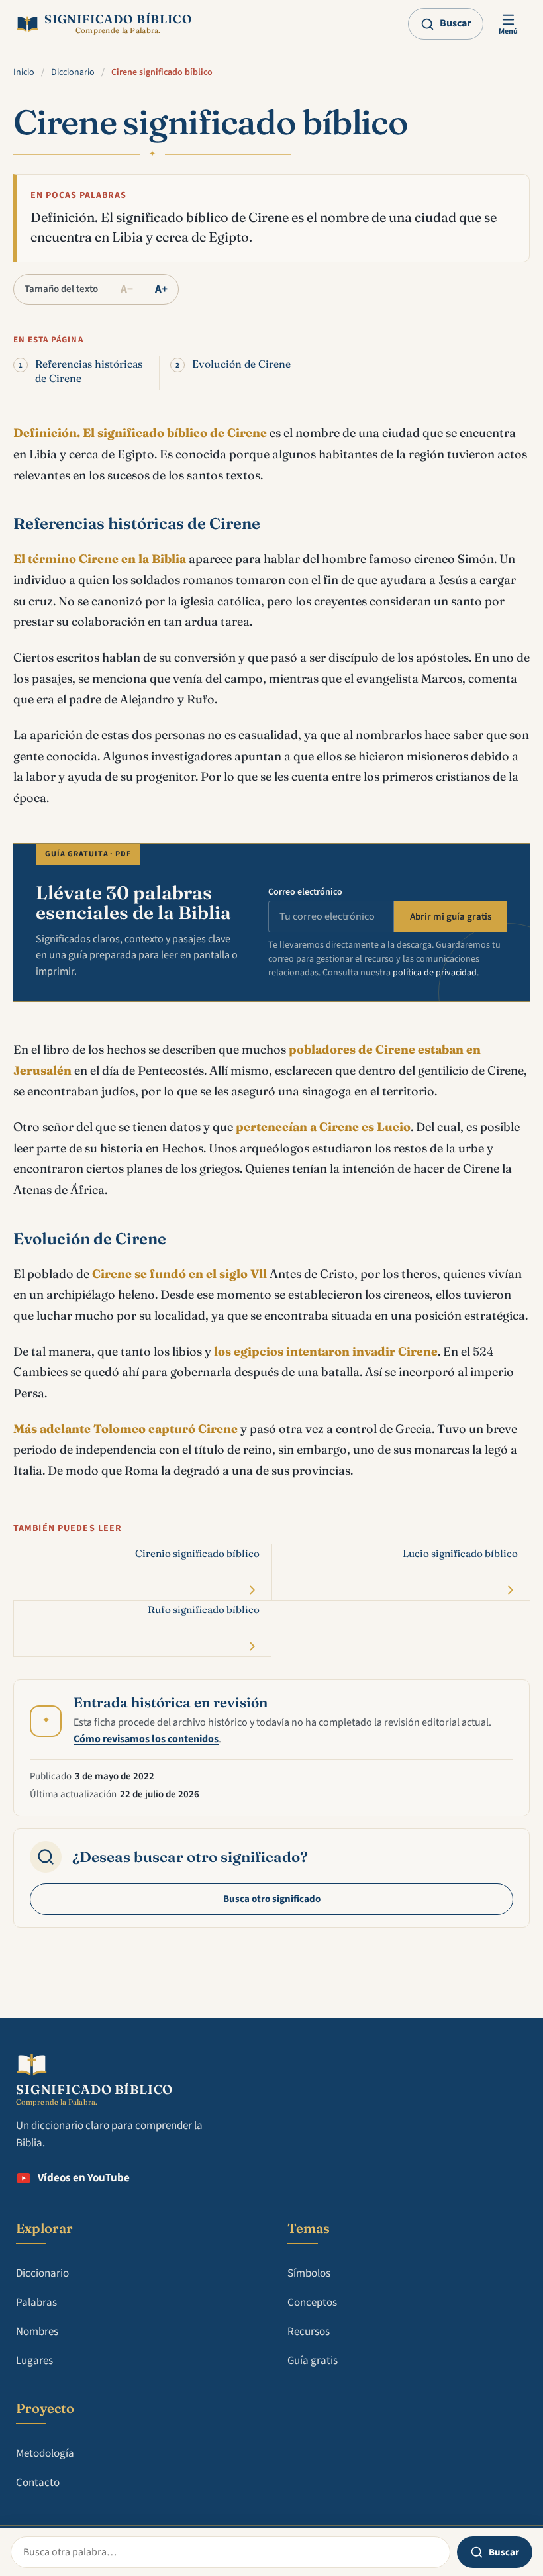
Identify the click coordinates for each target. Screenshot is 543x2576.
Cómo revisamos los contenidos (146, 1739)
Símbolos (309, 2273)
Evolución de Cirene (241, 364)
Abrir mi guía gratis (451, 917)
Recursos (309, 2332)
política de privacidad (435, 973)
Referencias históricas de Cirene (89, 371)
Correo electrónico (305, 892)
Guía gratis (313, 2361)
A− (127, 289)
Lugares (34, 2361)
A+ (161, 289)
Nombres (37, 2332)
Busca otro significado (272, 1899)
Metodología (45, 2453)
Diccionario (73, 72)
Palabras (36, 2303)
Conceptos (312, 2303)
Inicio (24, 72)
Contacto (38, 2483)
